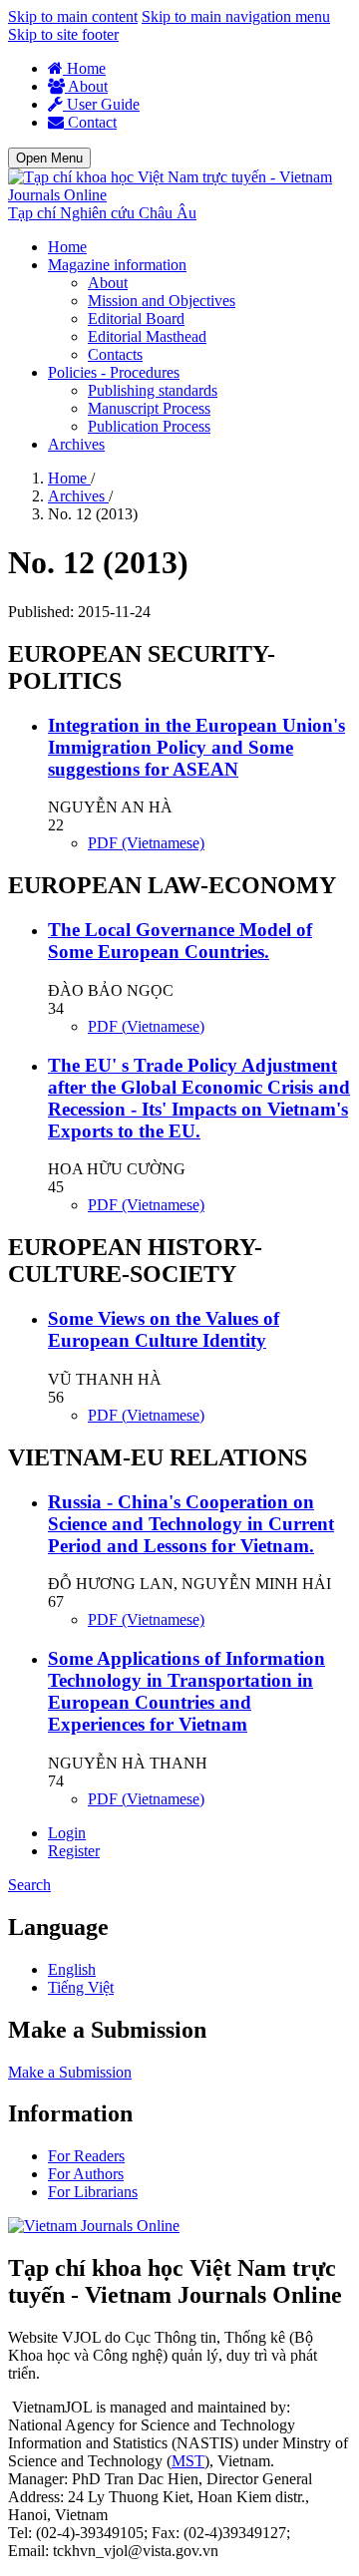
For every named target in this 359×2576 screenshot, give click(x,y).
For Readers (86, 2156)
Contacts (115, 354)
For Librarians (93, 2192)
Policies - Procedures (114, 372)
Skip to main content (73, 16)
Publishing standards (153, 390)
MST (188, 2461)
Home (84, 68)
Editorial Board (136, 319)
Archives (76, 444)
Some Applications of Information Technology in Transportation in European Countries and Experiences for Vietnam (186, 1691)
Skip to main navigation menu (236, 16)
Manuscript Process (149, 408)
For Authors (86, 2174)
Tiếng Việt (81, 1987)
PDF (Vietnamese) (146, 843)
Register (74, 1851)
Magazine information (117, 265)
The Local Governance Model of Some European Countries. (180, 941)
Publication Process (149, 426)
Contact (90, 122)
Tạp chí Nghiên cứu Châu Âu (102, 213)
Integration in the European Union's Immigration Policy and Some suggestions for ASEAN (196, 747)
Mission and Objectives (162, 301)
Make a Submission (70, 2072)
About (86, 86)
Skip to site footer (63, 34)
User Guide (101, 104)
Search (29, 1885)
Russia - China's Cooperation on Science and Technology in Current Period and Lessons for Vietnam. (191, 1524)
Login (67, 1833)
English (72, 1969)
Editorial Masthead (147, 336)
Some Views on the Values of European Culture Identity (164, 1329)
